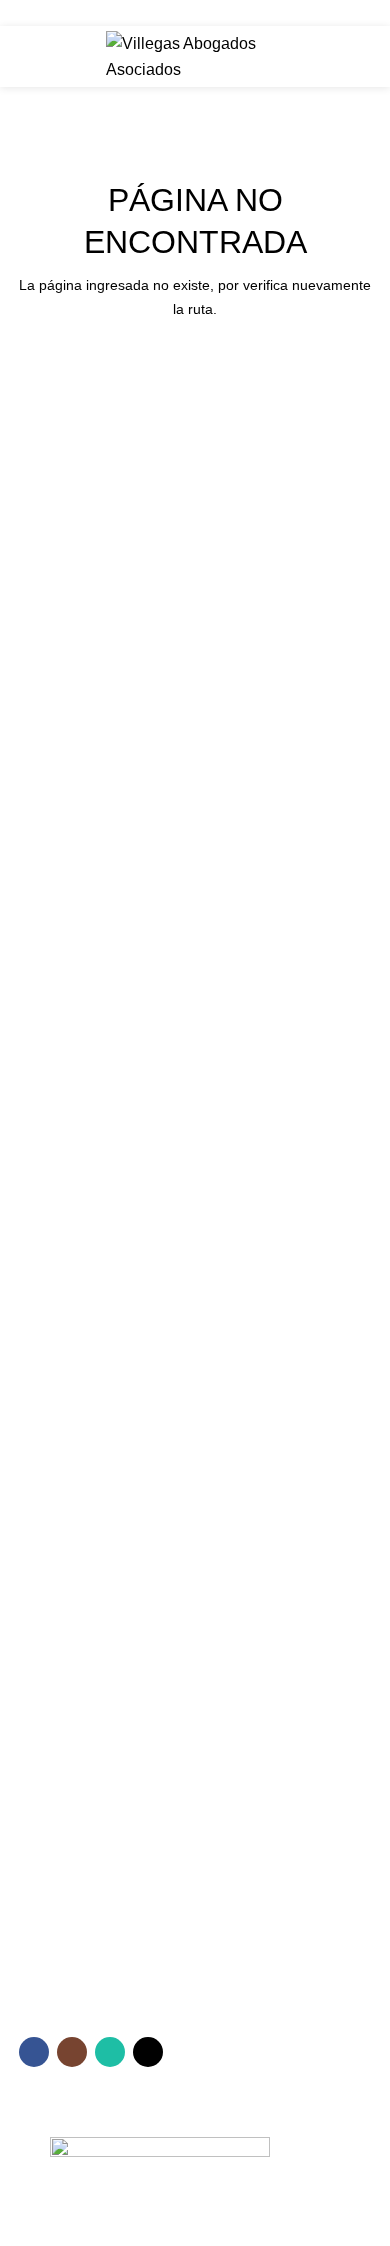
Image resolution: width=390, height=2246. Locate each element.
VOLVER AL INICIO (195, 366)
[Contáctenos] (195, 1842)
